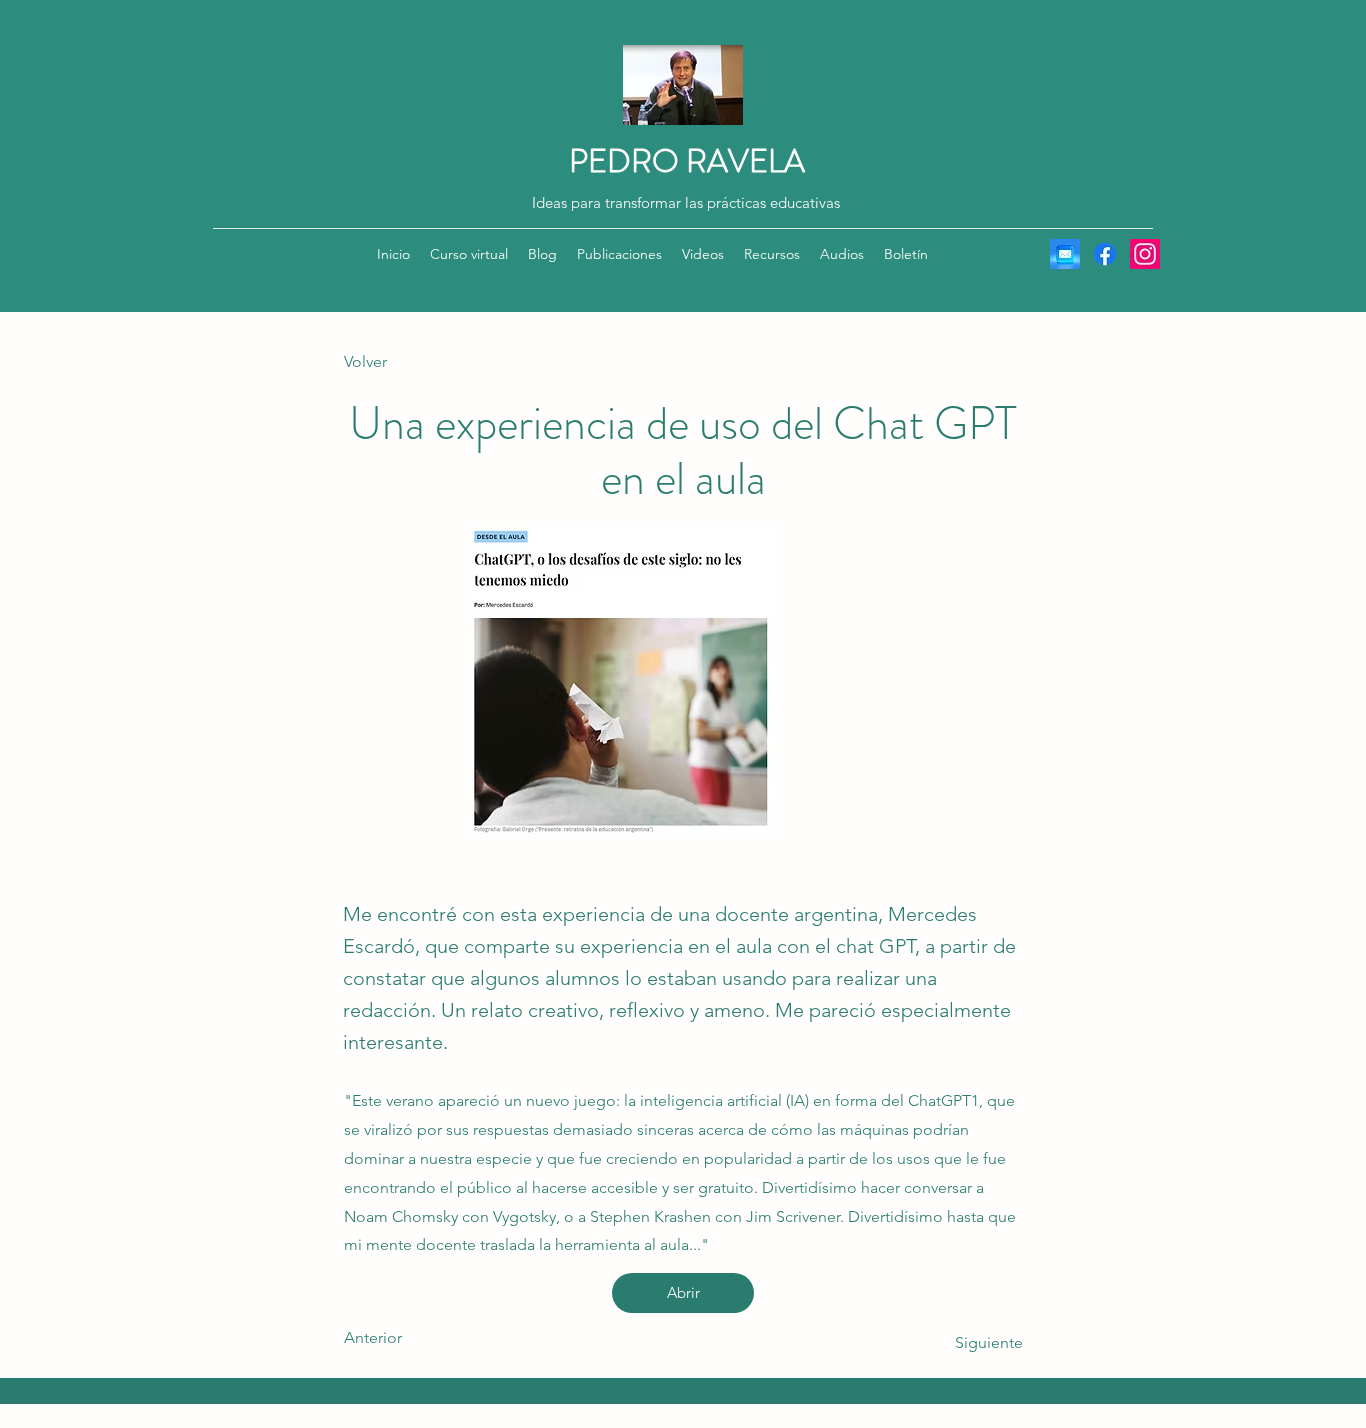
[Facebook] (1105, 254)
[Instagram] (1145, 254)
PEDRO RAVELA (687, 161)
